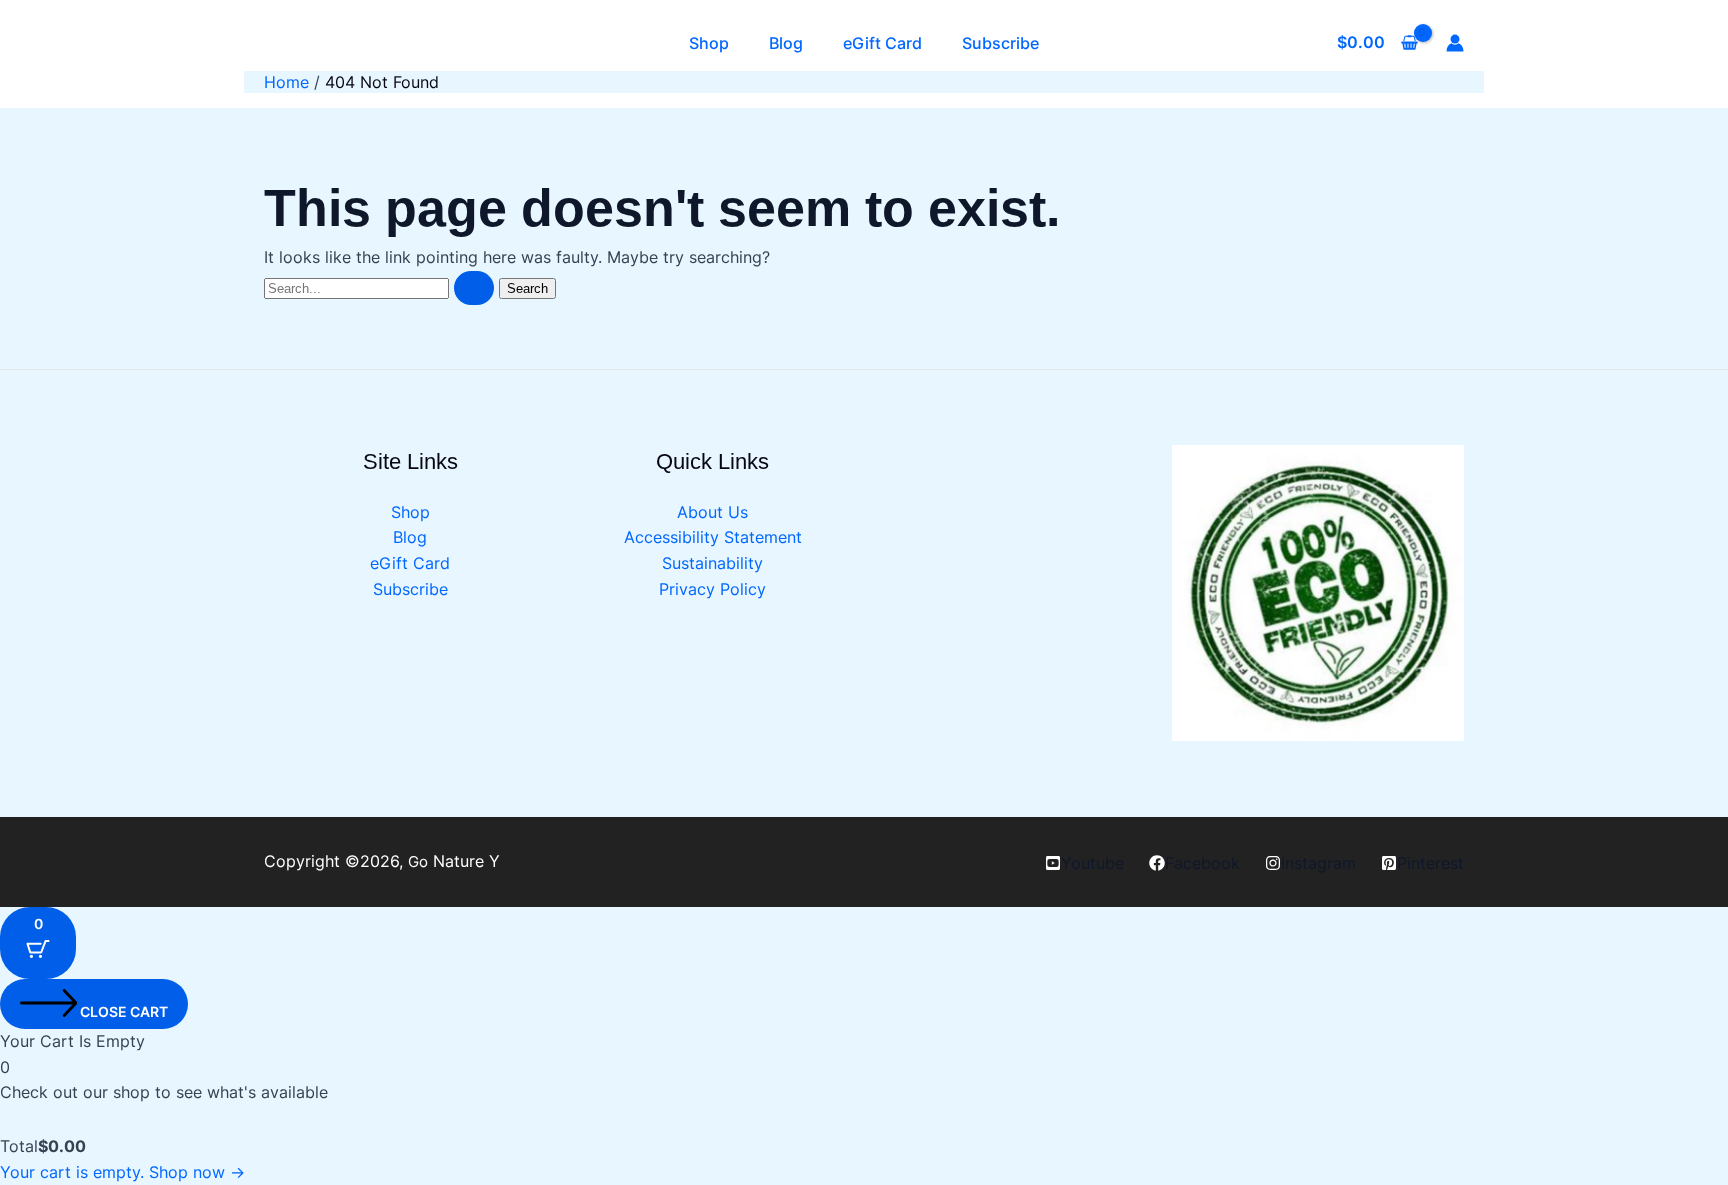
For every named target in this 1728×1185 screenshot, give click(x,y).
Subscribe (1000, 43)
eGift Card (882, 43)
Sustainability (712, 563)
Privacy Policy (712, 589)
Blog (786, 43)
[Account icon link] (1455, 43)
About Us (712, 512)
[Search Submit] (474, 288)
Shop (709, 43)
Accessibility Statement (713, 537)
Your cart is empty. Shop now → (122, 1172)
